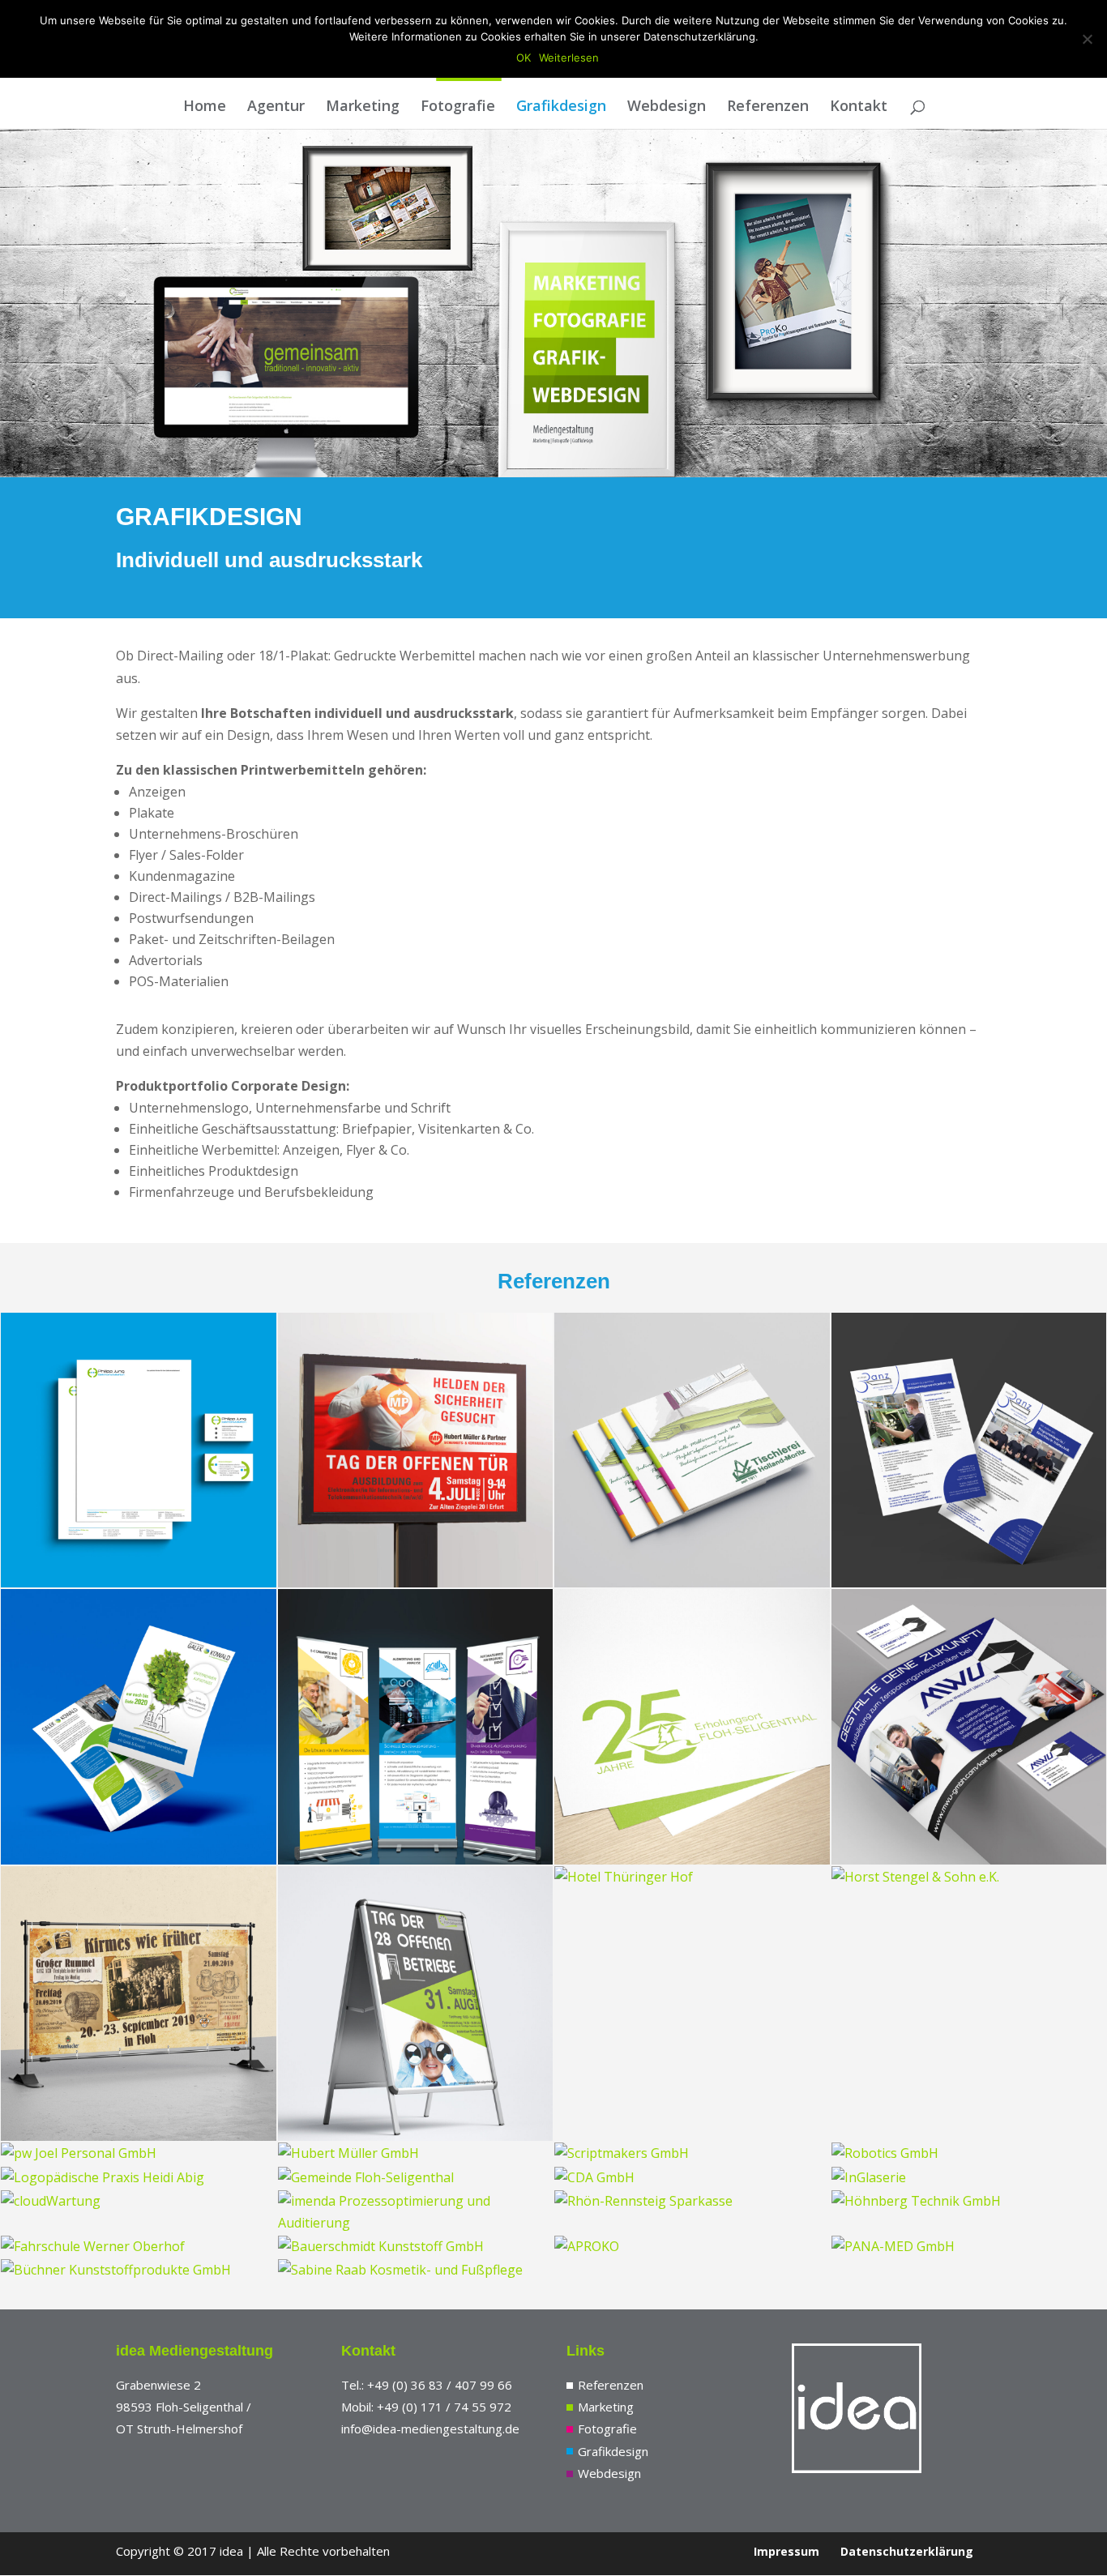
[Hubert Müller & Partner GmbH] (416, 1450)
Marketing (363, 107)
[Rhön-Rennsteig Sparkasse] (692, 2201)
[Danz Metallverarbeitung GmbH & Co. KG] (969, 1450)
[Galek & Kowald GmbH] (139, 1727)
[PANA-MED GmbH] (969, 2247)
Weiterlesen (569, 58)
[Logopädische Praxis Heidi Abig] (139, 2178)
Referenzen (768, 107)
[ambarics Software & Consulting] (416, 1727)
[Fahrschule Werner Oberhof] (139, 2247)
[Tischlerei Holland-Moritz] (692, 1450)
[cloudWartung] (139, 2201)
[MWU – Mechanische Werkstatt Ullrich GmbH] (969, 1727)
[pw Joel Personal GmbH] (139, 2153)
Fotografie (458, 107)
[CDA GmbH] (692, 2178)
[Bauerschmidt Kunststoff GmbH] (416, 2247)
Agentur (276, 107)
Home (205, 107)
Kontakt (859, 107)
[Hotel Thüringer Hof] (692, 1877)
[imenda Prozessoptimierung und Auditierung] (416, 2212)
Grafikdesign (561, 107)
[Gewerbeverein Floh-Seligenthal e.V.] (416, 2004)
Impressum (786, 2551)
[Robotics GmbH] (969, 2153)
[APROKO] (692, 2247)
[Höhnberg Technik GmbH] (969, 2201)
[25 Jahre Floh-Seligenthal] (692, 1727)
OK (524, 58)
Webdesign (667, 107)
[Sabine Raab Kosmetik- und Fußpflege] (416, 2270)
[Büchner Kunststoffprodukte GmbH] (139, 2270)
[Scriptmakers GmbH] (692, 2153)
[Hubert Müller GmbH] (416, 2153)
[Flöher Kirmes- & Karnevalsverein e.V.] (139, 2004)
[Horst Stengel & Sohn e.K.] (969, 1877)
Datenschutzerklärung (907, 2551)
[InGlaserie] (969, 2178)
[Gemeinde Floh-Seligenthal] (416, 2178)
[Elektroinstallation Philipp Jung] (139, 1450)
